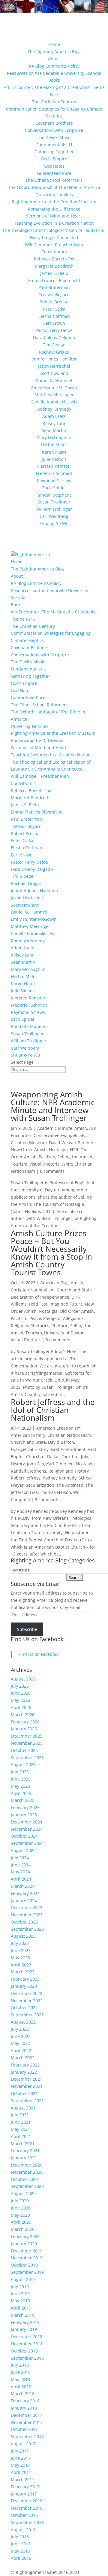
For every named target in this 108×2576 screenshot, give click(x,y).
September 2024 (27, 1843)
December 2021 (27, 2079)
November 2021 (27, 2086)
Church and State (74, 1290)
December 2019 (27, 2251)
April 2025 (21, 1793)
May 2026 (20, 1700)
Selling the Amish (75, 1157)
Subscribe (27, 1629)
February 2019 (25, 2322)
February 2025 (25, 1807)
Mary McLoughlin (54, 438)
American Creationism (58, 1428)
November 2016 (27, 2508)
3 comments (58, 1340)
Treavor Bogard (54, 295)
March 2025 (23, 1800)
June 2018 (21, 2372)
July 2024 (20, 1858)
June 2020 (21, 2208)
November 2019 (27, 2258)
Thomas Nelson (55, 1492)
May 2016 (20, 2551)
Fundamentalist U (54, 145)
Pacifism (47, 1157)
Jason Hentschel (54, 366)
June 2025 (21, 1779)
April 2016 (21, 2558)
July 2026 (20, 1686)
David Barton (61, 1442)
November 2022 (27, 2001)
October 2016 (24, 2515)
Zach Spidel (54, 488)
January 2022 (24, 2072)
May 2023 (20, 1958)
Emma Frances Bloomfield (54, 280)
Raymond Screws (54, 481)
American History (28, 1435)
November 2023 (27, 1915)
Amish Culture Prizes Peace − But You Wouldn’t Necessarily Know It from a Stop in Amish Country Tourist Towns (51, 1253)
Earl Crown (54, 323)
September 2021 (27, 2101)
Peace (35, 1318)
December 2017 (27, 2415)
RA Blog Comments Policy (54, 66)
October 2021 (24, 2093)
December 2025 (27, 1736)
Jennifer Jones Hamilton (54, 359)
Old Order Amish (77, 1311)
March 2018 (23, 2394)
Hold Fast (38, 1304)
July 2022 (20, 2029)
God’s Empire (54, 159)
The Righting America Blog (54, 52)
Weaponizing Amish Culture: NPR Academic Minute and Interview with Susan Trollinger (53, 1106)
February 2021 (25, 2150)
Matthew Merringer (54, 395)
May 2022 (20, 2043)
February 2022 (25, 2065)
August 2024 (23, 1850)
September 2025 (27, 1758)
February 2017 (25, 2487)
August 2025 (23, 1764)
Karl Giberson (60, 1464)
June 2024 (21, 1865)
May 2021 (20, 2129)
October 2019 (24, 2265)
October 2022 (24, 2007)
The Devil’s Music (54, 137)
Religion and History (69, 1471)
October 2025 (24, 1750)
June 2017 (21, 2458)
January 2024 (24, 1901)
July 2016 (20, 2536)
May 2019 (20, 2301)
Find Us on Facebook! (38, 1639)
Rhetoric (60, 1326)
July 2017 (20, 2451)
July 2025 (20, 1772)
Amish (81, 1128)
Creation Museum (29, 1143)
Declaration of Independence (40, 1297)
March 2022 (23, 2058)
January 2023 (24, 1986)
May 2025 (20, 1786)
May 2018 (20, 2379)
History (18, 1464)
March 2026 (23, 1715)
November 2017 (27, 2422)
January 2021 (24, 2158)
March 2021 (23, 2144)
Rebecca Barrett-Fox (54, 259)
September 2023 (27, 1929)
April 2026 (21, 1707)
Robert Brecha (54, 302)
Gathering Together (54, 152)
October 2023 (24, 1922)
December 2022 (27, 1993)
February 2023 (25, 1979)
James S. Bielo (54, 273)
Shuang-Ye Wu (54, 523)
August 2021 (23, 2108)
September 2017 (27, 2436)
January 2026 (24, 1729)
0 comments (52, 1171)
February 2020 (25, 2236)
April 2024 (21, 1879)
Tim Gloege (54, 345)
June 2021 (21, 2122)
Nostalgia (58, 1150)
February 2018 (25, 2401)
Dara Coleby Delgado (54, 338)
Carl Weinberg (54, 516)
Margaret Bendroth (54, 266)
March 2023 (23, 1972)
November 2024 (27, 1829)
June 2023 (21, 1950)
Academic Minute (55, 1128)
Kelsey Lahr (54, 423)
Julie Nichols (54, 459)
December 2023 (27, 1907)
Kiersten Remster (54, 466)
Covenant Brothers (54, 123)
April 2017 (21, 2472)
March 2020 (23, 2229)
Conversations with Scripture (54, 130)
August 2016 (23, 2530)
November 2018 (27, 2344)
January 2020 (24, 2244)
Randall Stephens (54, 495)
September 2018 (27, 2358)
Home (54, 44)
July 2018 (20, 2365)
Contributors (54, 252)
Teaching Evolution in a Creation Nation (54, 223)
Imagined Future (66, 1304)
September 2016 (27, 2522)
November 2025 (27, 1743)
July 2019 (20, 2287)
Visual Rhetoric (44, 1164)
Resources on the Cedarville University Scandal (54, 73)
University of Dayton (64, 1333)
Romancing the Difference (54, 209)
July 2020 (20, 2201)
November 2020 (27, 2172)
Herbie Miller (54, 445)
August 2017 (23, 2444)
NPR (74, 1150)
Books (54, 80)
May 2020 (20, 2215)
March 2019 (23, 2315)
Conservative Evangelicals (59, 1135)
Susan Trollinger (54, 502)
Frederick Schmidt (54, 473)
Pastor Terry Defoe (54, 330)
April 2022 (21, 2050)
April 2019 (21, 2308)
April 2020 (21, 2222)
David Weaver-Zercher (71, 1143)
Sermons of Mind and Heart (54, 216)
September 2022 (27, 2015)
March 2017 (23, 2479)
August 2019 (23, 2279)
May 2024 (20, 1872)
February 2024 (25, 1893)
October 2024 (24, 1836)
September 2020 (27, 2186)
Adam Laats (54, 416)
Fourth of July (75, 1457)
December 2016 (27, 2501)
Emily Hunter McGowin (54, 388)
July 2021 (20, 2115)
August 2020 (23, 2193)
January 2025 (24, 1815)
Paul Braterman (54, 287)
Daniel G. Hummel (54, 380)
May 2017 (20, 2465)
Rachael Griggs (54, 352)
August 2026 (23, 1679)
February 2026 (25, 1722)
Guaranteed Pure (54, 173)
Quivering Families (54, 195)
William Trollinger (54, 509)
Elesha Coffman (54, 316)
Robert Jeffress (26, 1478)
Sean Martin (54, 430)
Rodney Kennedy (54, 409)
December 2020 (27, 2165)
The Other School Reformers (54, 180)
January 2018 (24, 2408)
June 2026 (21, 1693)
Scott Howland (54, 373)
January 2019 (24, 2329)
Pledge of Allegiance (63, 1318)
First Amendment (68, 1449)
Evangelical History (30, 1449)
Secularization (40, 1485)
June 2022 (21, 2036)
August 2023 (23, 1936)
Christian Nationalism (33, 1290)
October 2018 (24, 2351)
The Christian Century (54, 102)
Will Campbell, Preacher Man (54, 245)
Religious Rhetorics (30, 1326)
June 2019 (21, 2293)
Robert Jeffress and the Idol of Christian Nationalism (53, 1410)
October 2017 (24, 2429)
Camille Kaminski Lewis (54, 402)
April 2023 (21, 1965)
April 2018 (21, 2387)
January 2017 (24, 2494)
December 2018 (27, 2336)
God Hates (54, 166)
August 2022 (23, 2022)
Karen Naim (54, 452)
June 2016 (21, 2544)
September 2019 (27, 2272)
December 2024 (27, 1822)
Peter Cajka (54, 309)
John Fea (36, 1464)
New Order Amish (29, 1150)
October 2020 (24, 2179)
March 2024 (23, 1886)
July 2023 (20, 1943)
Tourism (19, 1164)
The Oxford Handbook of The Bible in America (54, 187)
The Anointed (70, 1485)
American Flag (54, 1283)
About (54, 59)
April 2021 (21, 2136)
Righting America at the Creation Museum (54, 202)
